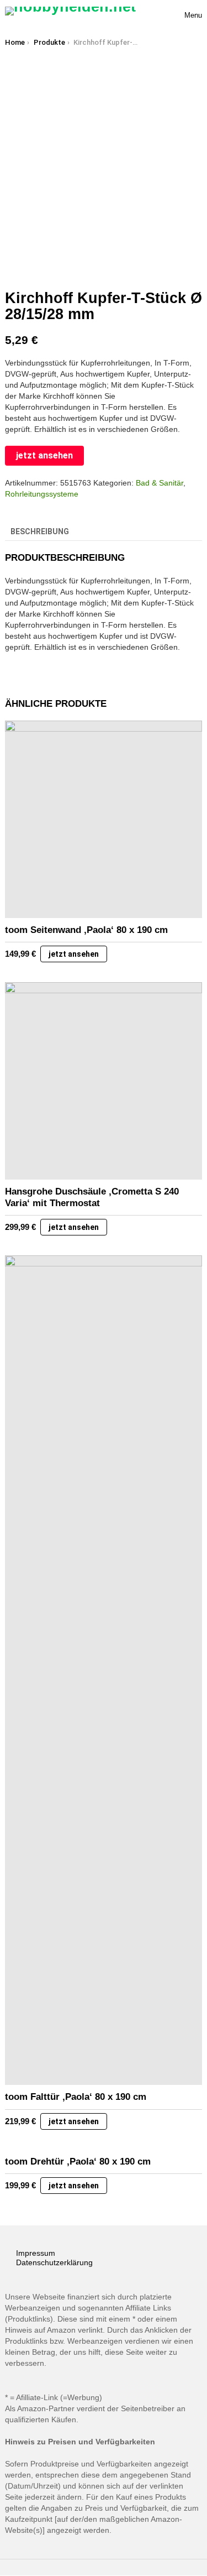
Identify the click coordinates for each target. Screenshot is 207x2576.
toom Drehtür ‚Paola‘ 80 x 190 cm (78, 2162)
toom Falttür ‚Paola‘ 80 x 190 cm (76, 2097)
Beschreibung (40, 531)
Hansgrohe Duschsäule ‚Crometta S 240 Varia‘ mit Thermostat (92, 1197)
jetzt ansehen (44, 455)
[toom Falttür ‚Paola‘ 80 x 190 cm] (104, 1670)
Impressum (36, 2253)
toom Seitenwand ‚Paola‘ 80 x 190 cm (86, 930)
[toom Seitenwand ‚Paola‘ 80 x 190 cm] (104, 819)
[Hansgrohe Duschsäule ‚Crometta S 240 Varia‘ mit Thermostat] (104, 1081)
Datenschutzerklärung (54, 2262)
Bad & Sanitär (160, 483)
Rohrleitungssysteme (42, 494)
